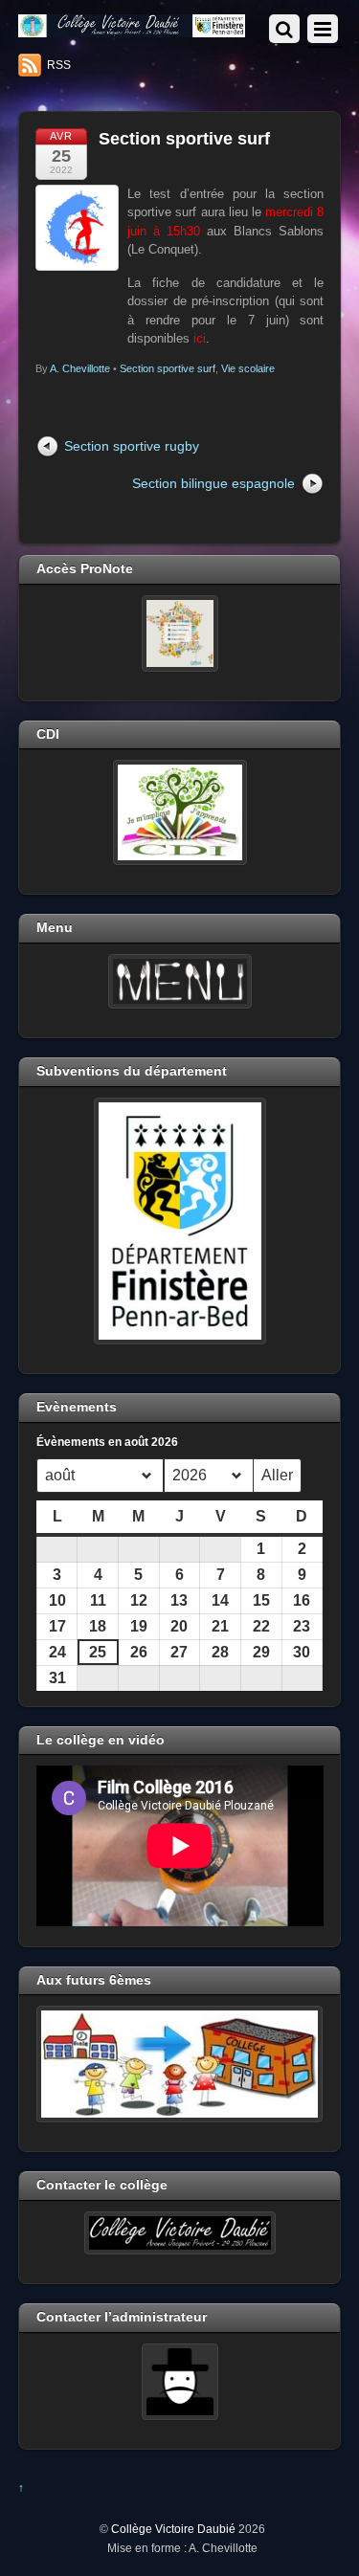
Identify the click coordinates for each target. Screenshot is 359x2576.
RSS (59, 65)
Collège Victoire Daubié (173, 2529)
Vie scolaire (248, 368)
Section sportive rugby (132, 446)
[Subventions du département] (180, 1221)
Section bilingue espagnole (213, 483)
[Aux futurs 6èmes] (180, 2064)
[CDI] (180, 812)
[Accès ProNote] (180, 633)
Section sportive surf (184, 139)
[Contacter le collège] (180, 2233)
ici (200, 338)
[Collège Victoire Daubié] (132, 29)
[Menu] (180, 982)
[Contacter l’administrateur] (180, 2382)
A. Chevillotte (80, 368)
